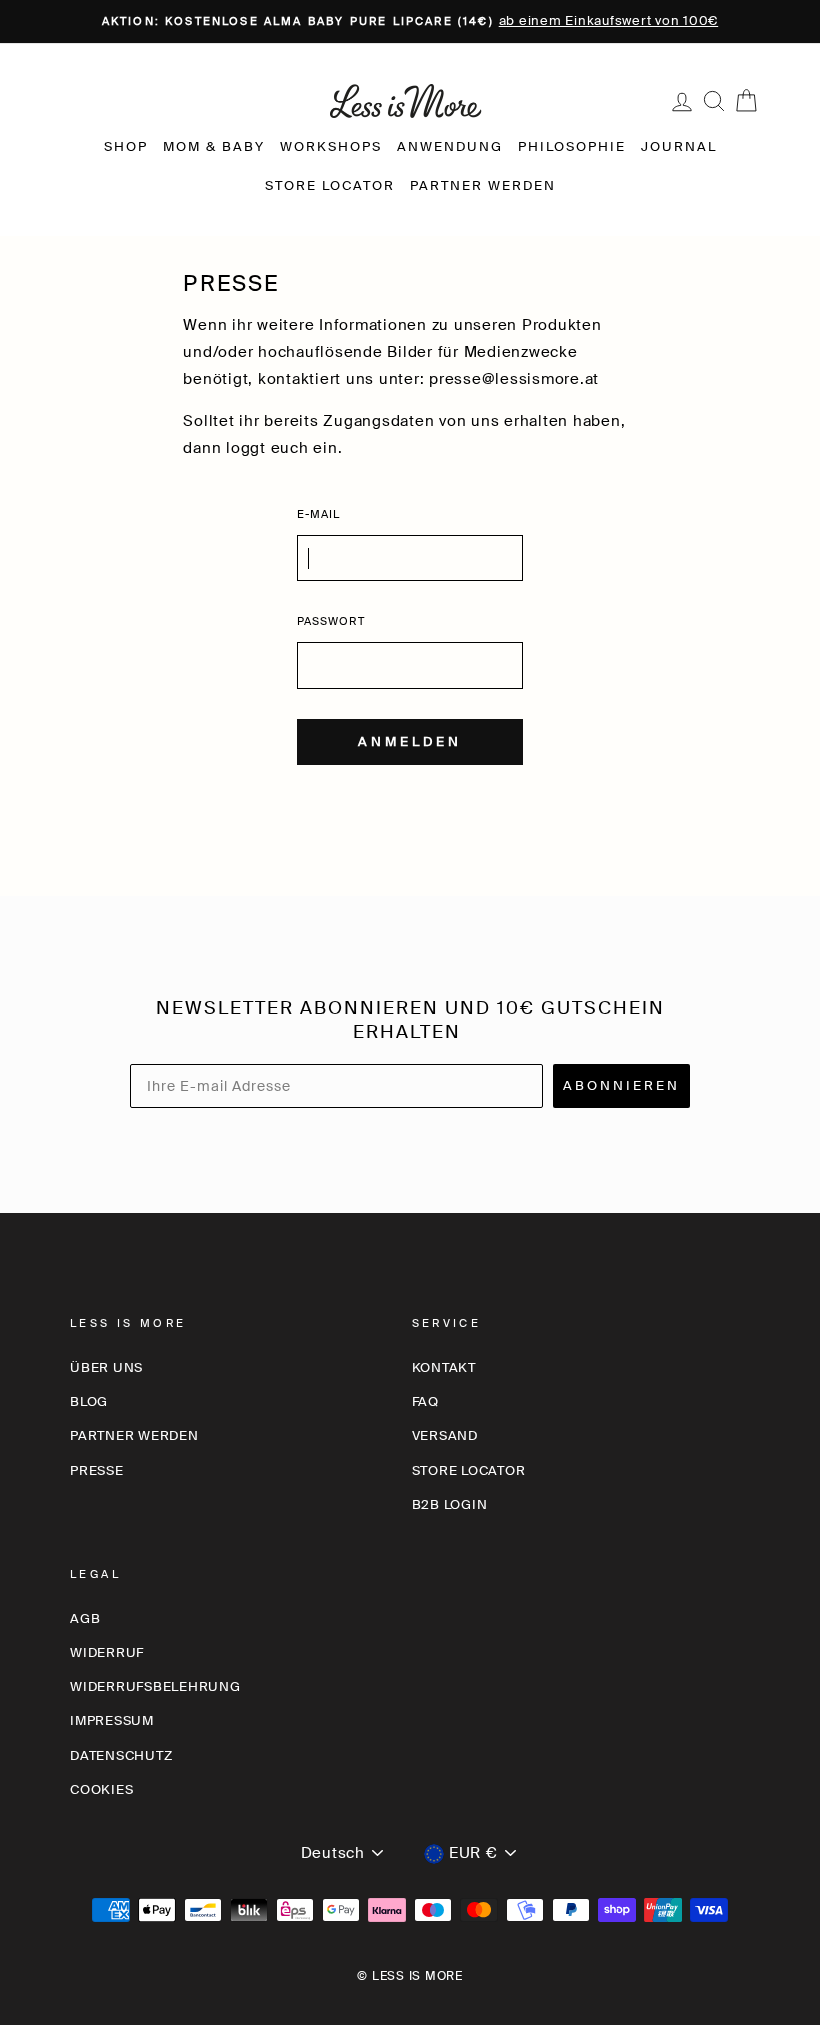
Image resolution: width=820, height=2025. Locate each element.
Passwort (331, 621)
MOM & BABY (214, 146)
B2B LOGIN (450, 1504)
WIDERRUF (107, 1652)
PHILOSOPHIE (572, 146)
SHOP (126, 146)
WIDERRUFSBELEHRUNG (155, 1686)
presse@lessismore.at (514, 379)
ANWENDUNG (450, 146)
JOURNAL (679, 146)
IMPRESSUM (112, 1720)
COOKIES (101, 1789)
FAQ (425, 1401)
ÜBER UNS (106, 1367)
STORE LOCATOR (330, 185)
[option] (410, 21)
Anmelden (409, 741)
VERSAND (445, 1435)
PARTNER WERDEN (483, 185)
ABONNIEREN (621, 1085)
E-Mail (319, 514)
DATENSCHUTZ (121, 1755)
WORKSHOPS (331, 146)
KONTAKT (444, 1367)
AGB (85, 1618)
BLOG (89, 1401)
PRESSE (97, 1470)
